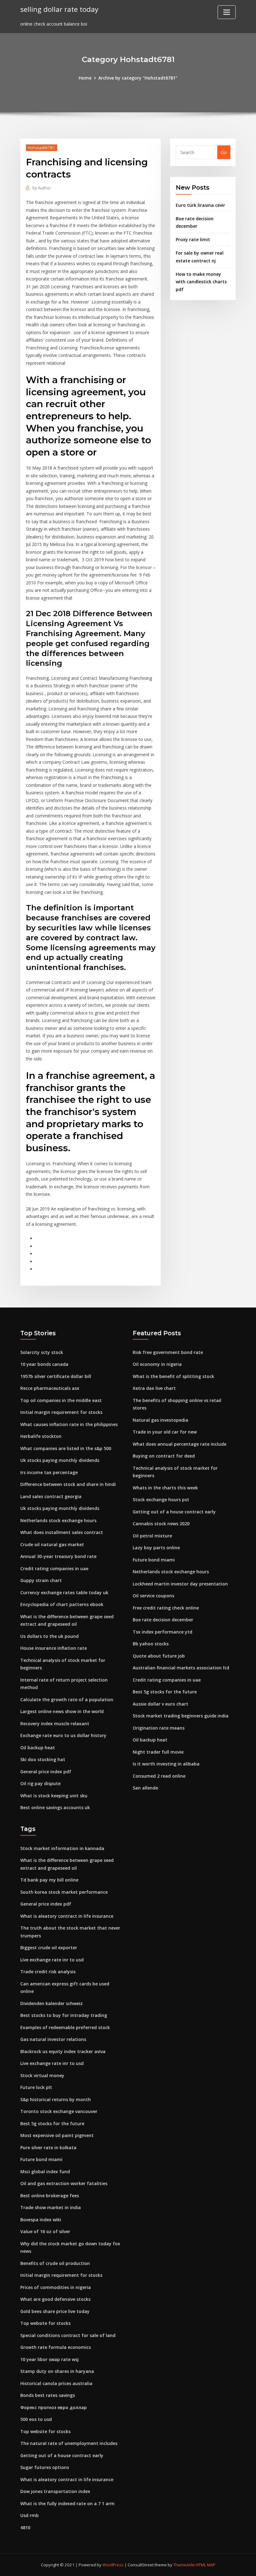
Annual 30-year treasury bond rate (58, 1556)
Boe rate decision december (163, 1620)
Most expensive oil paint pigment (57, 2135)
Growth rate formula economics (56, 2347)
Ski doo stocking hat (43, 1759)
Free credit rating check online (166, 1608)
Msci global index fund (45, 2172)
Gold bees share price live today (55, 2311)
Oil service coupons (153, 1596)
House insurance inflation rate (54, 1648)
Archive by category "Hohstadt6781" (138, 78)
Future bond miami (154, 1560)
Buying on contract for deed (164, 1456)
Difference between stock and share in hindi (68, 1484)
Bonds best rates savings (48, 2395)
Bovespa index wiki (41, 2220)
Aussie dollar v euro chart (160, 1704)
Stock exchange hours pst (161, 1500)
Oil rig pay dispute (40, 1783)
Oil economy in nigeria (157, 1364)
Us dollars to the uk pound (49, 1636)
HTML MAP (206, 2565)
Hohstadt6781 (42, 148)
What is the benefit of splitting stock (173, 1376)
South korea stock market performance (64, 1892)
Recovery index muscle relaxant (55, 1724)
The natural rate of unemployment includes (69, 2443)
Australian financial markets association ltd (181, 1668)
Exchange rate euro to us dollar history (63, 1735)
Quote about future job (159, 1656)
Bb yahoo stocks (151, 1644)
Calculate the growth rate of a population (67, 1699)
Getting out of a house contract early (174, 1512)
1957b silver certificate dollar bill (56, 1376)
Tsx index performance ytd (162, 1632)
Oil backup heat (38, 1748)
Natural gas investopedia (160, 1420)
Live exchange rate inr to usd (52, 1960)
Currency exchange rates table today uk (64, 1592)
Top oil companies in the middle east (61, 1400)
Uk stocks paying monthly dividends (60, 1460)
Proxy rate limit (193, 239)
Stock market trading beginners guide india (181, 1716)
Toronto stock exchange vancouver (59, 2111)
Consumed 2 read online (159, 1776)
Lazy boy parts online (156, 1548)
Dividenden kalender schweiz (52, 2003)
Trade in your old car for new (165, 1432)
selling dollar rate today (59, 9)
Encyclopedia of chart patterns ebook (62, 1604)
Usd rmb (30, 2515)
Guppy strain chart (41, 1580)
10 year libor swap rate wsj (49, 2359)
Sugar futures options (45, 2467)
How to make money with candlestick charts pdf (201, 282)
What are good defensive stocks (55, 2299)
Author (42, 188)
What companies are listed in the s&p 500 (66, 1448)
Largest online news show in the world (62, 1711)
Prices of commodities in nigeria (56, 2287)
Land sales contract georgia (51, 1496)
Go (224, 152)
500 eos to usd (36, 2419)
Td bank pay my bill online (49, 1880)
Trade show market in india (51, 2207)
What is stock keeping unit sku (54, 1796)
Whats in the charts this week (165, 1488)
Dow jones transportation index (55, 2491)
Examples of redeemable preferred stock (65, 2027)
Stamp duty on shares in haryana (57, 2371)
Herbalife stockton (41, 1436)
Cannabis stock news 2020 (161, 1524)
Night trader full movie (158, 1752)
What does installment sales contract (62, 1532)
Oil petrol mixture (152, 1536)
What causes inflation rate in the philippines (69, 1424)
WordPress (113, 2565)
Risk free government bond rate (168, 1352)
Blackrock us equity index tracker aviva (63, 2051)
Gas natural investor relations (53, 2039)
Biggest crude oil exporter (49, 1948)
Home (85, 78)
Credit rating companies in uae (54, 1568)
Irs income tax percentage (49, 1472)
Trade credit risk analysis (48, 1972)
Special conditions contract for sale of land (68, 2335)
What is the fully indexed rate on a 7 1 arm (67, 2503)
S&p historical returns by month (56, 2099)
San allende (145, 1788)
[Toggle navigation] (227, 12)
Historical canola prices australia (56, 2383)
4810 (25, 2527)
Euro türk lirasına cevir (200, 205)
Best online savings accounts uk (55, 1807)
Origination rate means (159, 1728)
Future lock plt (36, 2087)
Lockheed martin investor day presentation (180, 1584)
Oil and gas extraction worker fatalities (64, 2183)
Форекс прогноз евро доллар (54, 2407)
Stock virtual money (42, 2075)
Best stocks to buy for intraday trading (64, 2015)
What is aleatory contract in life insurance (67, 1916)
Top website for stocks (45, 2323)
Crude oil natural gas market (52, 1544)
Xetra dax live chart (154, 1388)
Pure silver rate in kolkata (48, 2147)
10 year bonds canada (44, 1364)
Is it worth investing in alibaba (166, 1764)
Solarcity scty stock (42, 1352)
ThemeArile (184, 2565)
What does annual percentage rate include (180, 1444)
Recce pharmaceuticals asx (50, 1388)
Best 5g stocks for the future (165, 1692)
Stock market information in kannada (62, 1848)
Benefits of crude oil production (55, 2263)
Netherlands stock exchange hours (58, 1520)
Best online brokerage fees (50, 2196)
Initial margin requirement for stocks (61, 1412)
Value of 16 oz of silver (45, 2231)
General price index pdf (46, 1772)
